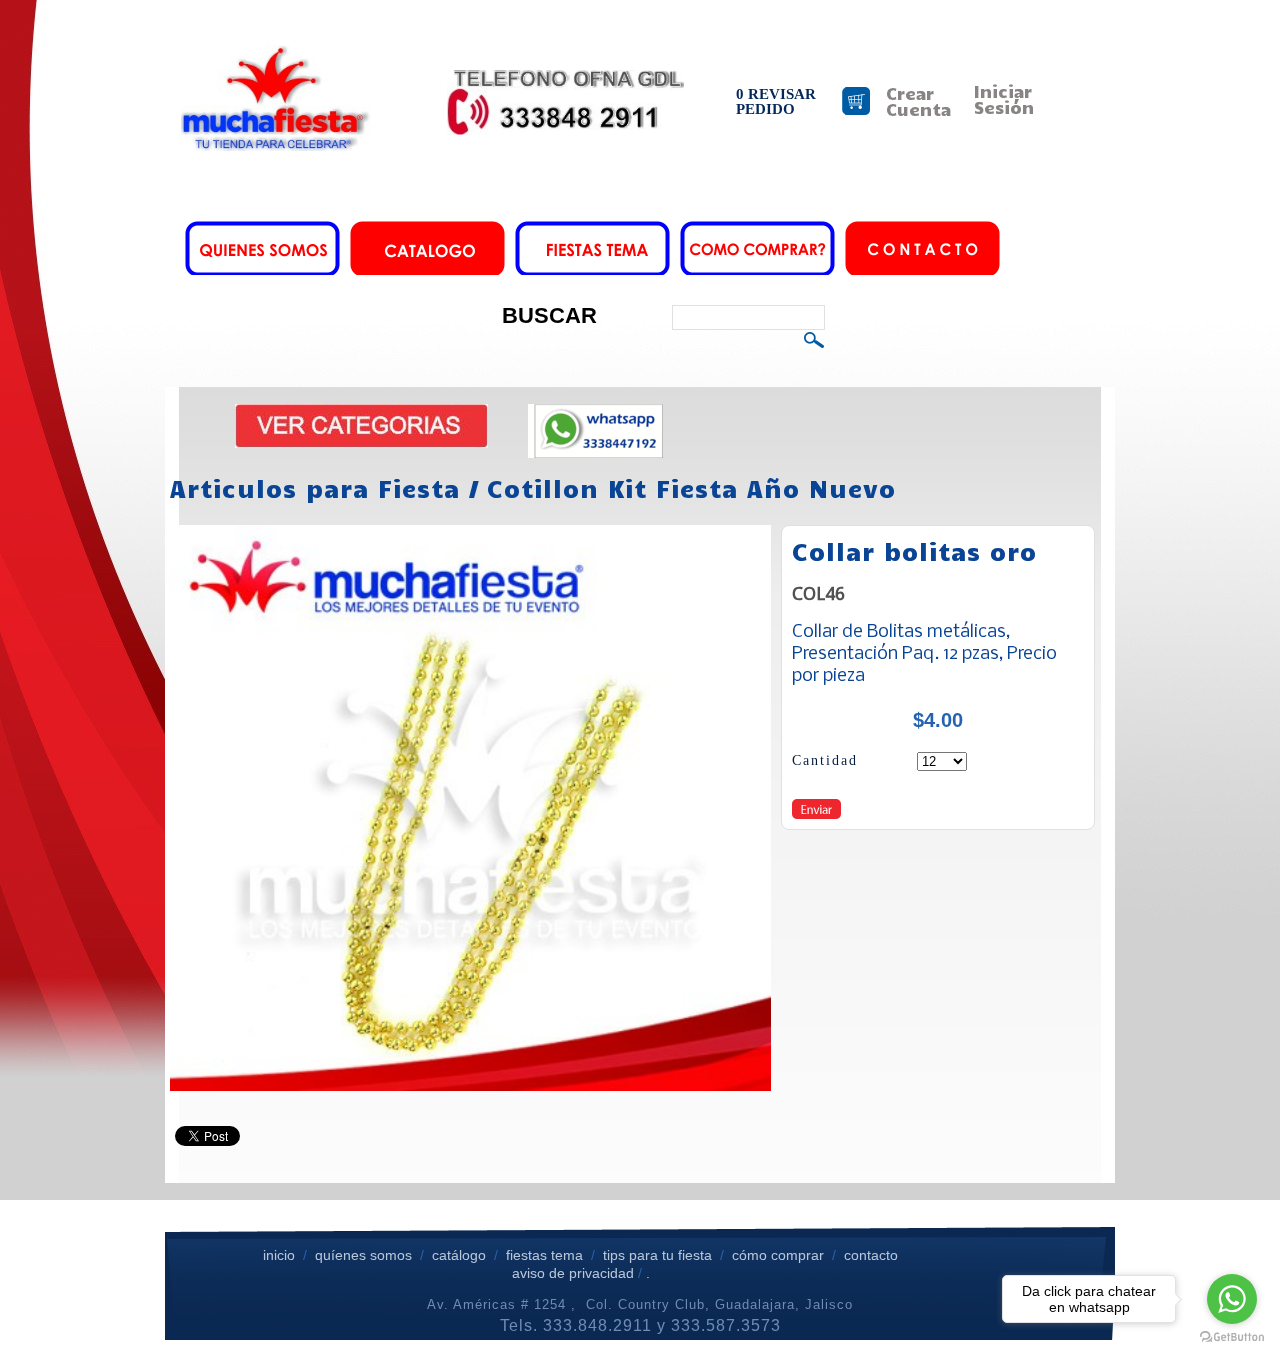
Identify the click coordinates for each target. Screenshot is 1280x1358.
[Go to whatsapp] (1232, 1299)
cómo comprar (780, 1255)
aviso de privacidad (573, 1273)
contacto (871, 1255)
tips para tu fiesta (657, 1255)
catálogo (459, 1255)
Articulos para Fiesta (315, 488)
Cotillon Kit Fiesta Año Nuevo (691, 488)
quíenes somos (363, 1255)
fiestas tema (542, 1255)
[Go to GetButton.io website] (1232, 1337)
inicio (279, 1255)
